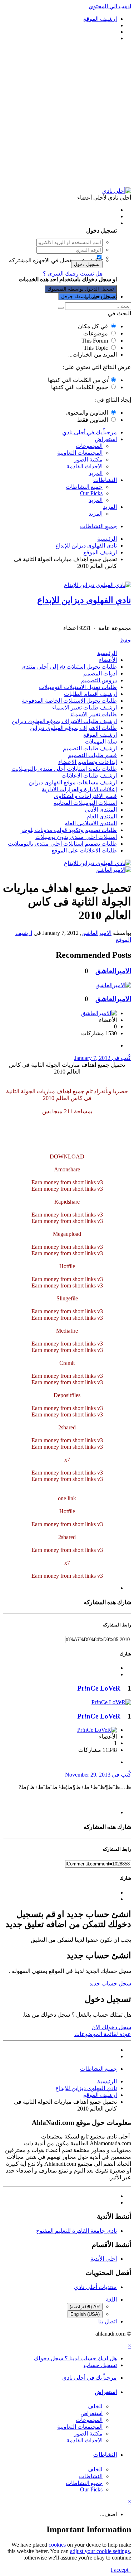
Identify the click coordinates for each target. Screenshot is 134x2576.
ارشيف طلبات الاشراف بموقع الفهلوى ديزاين (64, 721)
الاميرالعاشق (96, 933)
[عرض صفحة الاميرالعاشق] (113, 870)
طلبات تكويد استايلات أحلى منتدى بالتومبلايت (64, 769)
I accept (121, 2570)
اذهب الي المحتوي (110, 6)
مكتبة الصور (88, 460)
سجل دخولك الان (111, 2027)
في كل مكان (93, 326)
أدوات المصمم (100, 673)
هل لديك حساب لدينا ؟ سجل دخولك (74, 223)
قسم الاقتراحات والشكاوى (85, 796)
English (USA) (85, 2314)
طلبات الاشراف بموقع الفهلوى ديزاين (73, 728)
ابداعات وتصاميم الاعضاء (88, 762)
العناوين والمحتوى (87, 413)
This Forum (95, 341)
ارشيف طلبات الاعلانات (89, 776)
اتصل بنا (108, 2321)
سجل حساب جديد (110, 1984)
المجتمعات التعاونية (80, 453)
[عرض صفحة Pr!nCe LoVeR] (111, 1702)
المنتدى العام (102, 816)
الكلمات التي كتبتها (78, 380)
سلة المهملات (101, 742)
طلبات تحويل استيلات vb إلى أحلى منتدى (69, 667)
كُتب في (103, 1058)
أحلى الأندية (104, 2259)
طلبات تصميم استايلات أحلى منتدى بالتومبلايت (62, 844)
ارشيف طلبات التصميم (90, 748)
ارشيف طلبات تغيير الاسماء (85, 708)
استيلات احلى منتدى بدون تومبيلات (76, 837)
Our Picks (91, 493)
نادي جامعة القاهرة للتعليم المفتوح (76, 2231)
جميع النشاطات (84, 487)
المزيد (96, 473)
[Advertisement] (67, 114)
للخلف (95, 2406)
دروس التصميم (99, 680)
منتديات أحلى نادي (95, 2287)
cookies (57, 2545)
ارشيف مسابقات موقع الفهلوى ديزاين (73, 782)
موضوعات (96, 333)
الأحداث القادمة (85, 466)
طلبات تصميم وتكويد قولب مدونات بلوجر (69, 830)
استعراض (106, 439)
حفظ (125, 641)
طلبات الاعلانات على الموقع (84, 850)
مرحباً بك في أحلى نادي (90, 432)
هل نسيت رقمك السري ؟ (73, 274)
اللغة (111, 2300)
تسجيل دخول (87, 264)
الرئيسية (107, 653)
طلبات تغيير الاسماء (94, 714)
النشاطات (105, 480)
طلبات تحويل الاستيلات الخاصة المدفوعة (69, 701)
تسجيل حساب (100, 297)
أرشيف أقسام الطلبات (90, 694)
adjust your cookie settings (100, 2551)
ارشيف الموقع (100, 735)
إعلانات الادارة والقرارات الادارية (79, 789)
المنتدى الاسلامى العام (91, 823)
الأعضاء (108, 660)
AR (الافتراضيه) (85, 2307)
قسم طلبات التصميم (92, 755)
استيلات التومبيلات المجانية (85, 803)
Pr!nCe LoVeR (99, 1688)
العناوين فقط (93, 420)
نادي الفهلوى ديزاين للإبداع (84, 600)
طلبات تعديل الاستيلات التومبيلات (78, 687)
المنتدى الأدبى (101, 810)
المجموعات (89, 446)
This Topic (96, 348)
